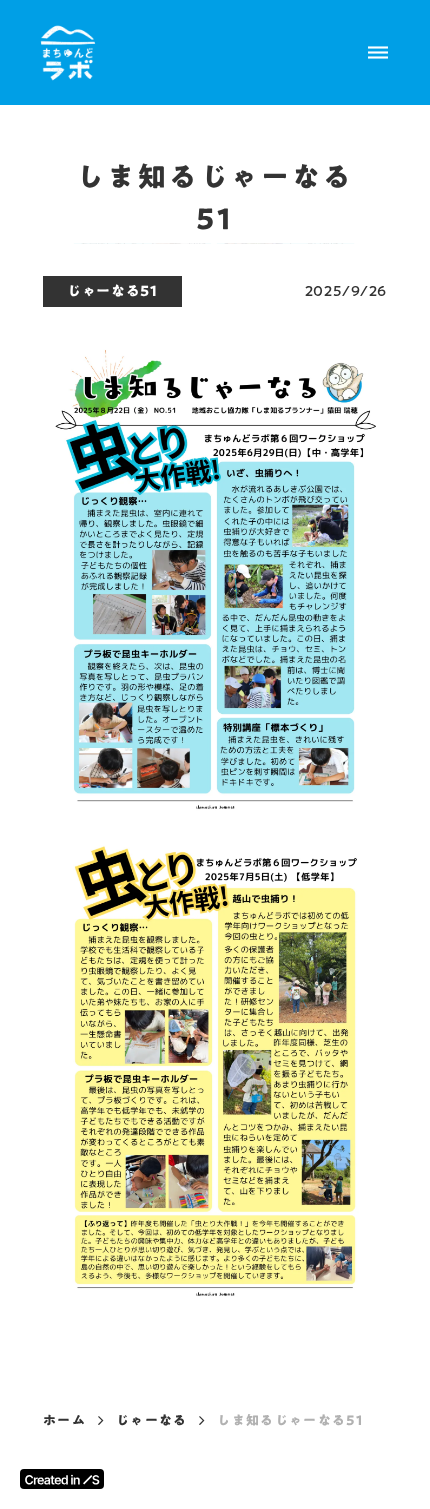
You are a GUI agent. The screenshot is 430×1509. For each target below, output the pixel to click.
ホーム (64, 1420)
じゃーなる (152, 1420)
